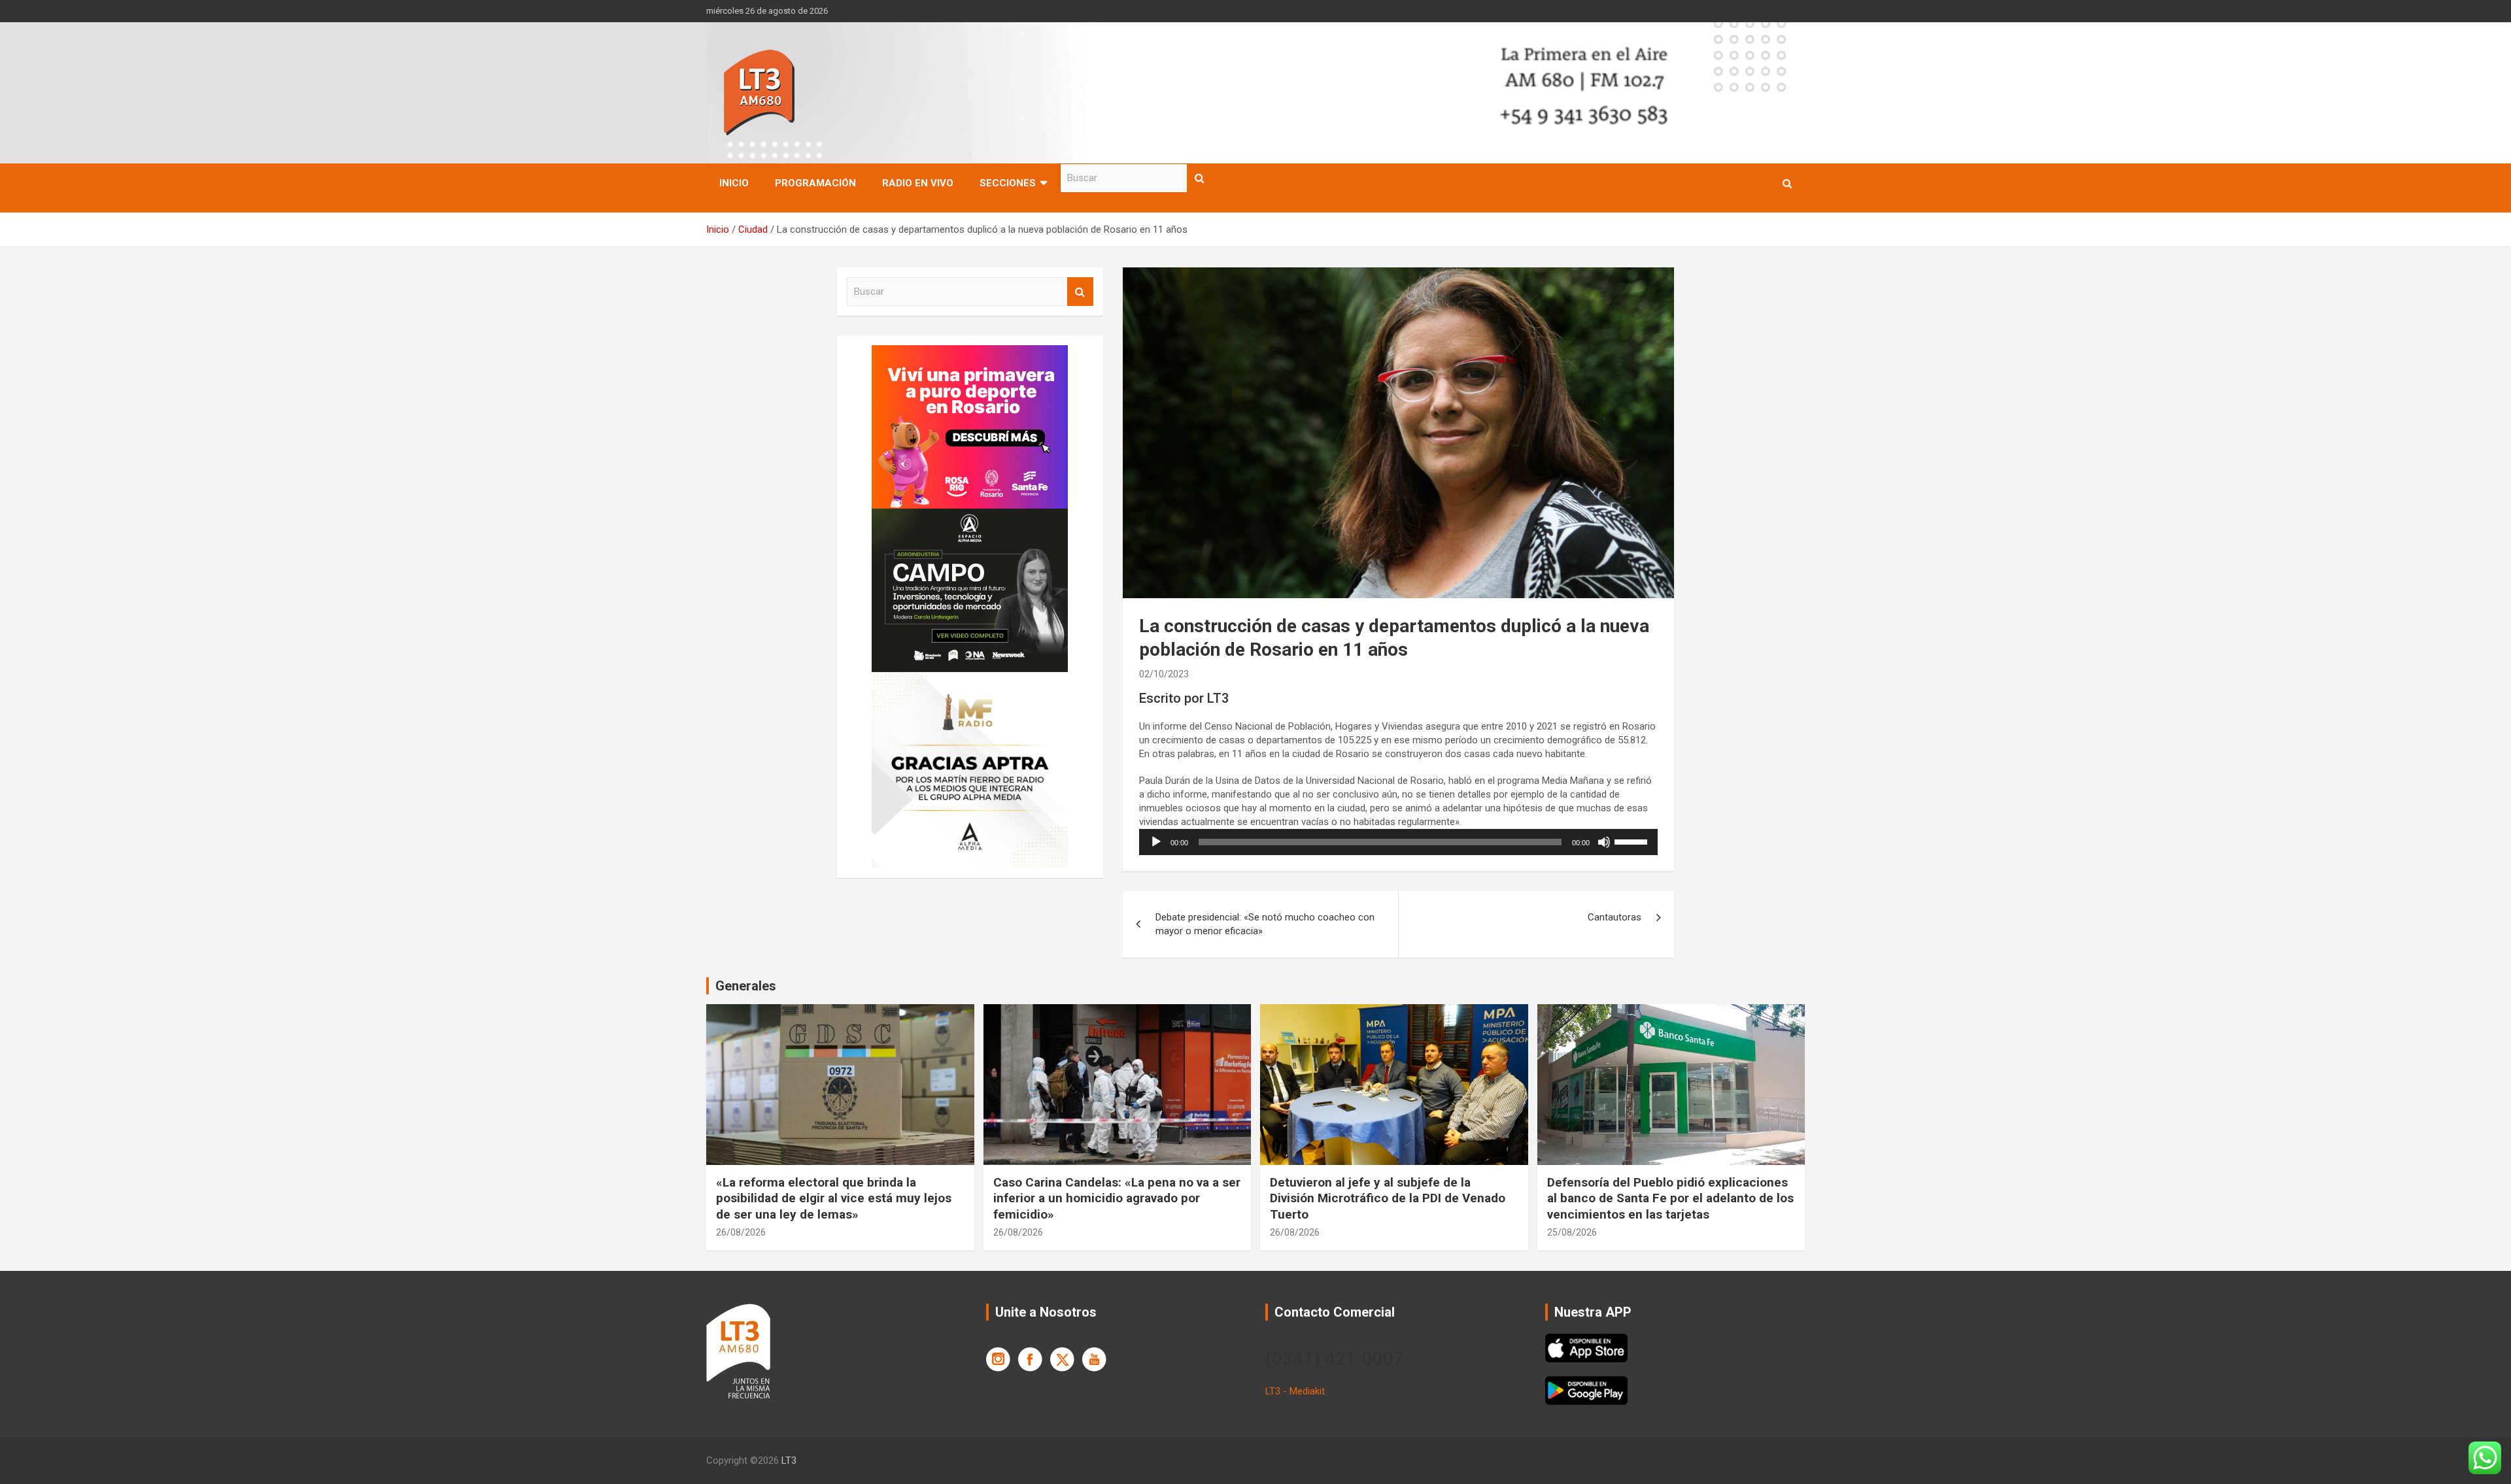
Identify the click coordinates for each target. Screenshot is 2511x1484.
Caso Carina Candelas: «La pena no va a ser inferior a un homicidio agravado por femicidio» (1117, 1198)
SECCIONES (1008, 183)
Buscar (1200, 178)
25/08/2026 (1572, 1232)
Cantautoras (1614, 917)
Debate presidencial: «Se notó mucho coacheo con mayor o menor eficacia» (1265, 924)
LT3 (789, 1460)
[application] (1398, 842)
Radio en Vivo (918, 183)
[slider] (1633, 841)
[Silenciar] (1604, 842)
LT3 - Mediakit (1295, 1391)
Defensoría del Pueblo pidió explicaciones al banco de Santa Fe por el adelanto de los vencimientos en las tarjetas (1670, 1198)
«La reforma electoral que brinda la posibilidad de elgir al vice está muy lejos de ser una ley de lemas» (834, 1198)
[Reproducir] (1156, 842)
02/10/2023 (1164, 674)
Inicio (734, 183)
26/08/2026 (741, 1232)
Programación (815, 183)
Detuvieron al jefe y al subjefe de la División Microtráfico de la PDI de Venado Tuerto (1388, 1198)
